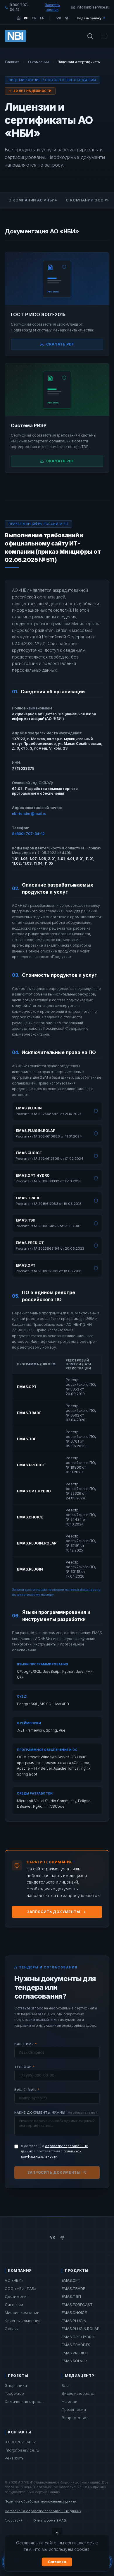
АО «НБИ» (14, 2280)
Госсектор (14, 2393)
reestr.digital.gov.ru (85, 1590)
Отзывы (12, 2329)
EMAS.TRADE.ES (76, 2345)
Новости (70, 2401)
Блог (66, 2385)
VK (53, 2237)
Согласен (57, 2562)
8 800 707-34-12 (20, 2442)
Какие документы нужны (56, 2113)
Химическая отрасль (25, 2401)
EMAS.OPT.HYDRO (78, 2337)
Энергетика (16, 2385)
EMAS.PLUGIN (74, 2321)
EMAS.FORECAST (77, 2305)
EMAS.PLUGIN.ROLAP (81, 2329)
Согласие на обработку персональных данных (43, 2511)
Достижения (17, 2296)
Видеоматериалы (78, 2393)
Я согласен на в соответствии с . (54, 2151)
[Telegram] (66, 18)
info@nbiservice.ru (22, 2450)
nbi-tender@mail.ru (29, 814)
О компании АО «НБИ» (33, 200)
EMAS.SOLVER (74, 2361)
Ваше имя (26, 2044)
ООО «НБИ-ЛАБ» (20, 2288)
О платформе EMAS (50, 2520)
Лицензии (14, 2305)
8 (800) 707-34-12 (28, 834)
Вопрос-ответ (75, 2418)
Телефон (25, 2067)
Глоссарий (14, 2520)
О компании (38, 62)
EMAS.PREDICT (75, 2353)
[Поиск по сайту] (90, 36)
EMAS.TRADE (73, 2288)
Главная (12, 62)
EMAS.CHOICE (74, 2312)
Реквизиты (14, 2458)
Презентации (74, 2409)
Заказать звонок (52, 7)
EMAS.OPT (71, 2280)
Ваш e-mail (27, 2090)
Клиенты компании (23, 2321)
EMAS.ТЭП (71, 2296)
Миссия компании (22, 2312)
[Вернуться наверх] (57, 2533)
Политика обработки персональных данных (41, 2501)
